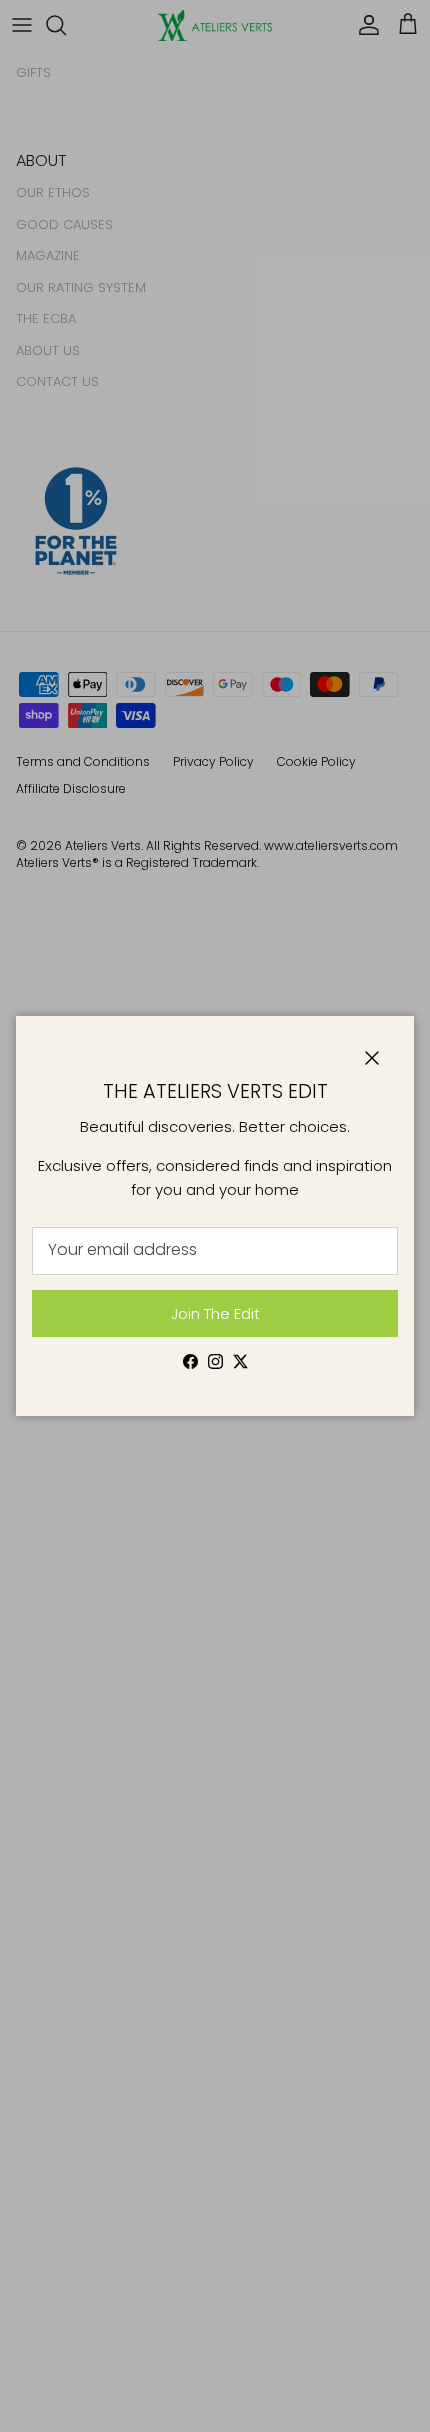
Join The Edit (215, 1313)
